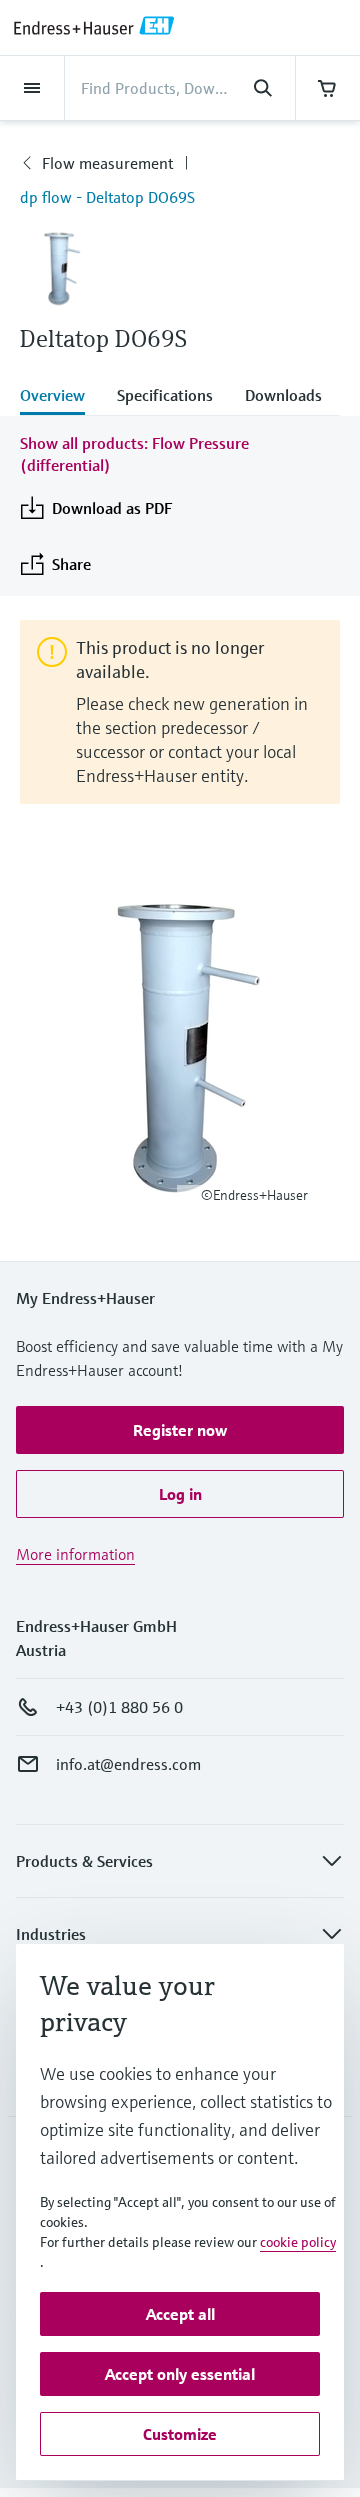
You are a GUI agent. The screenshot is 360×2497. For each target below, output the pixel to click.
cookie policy (298, 2242)
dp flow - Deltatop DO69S (107, 197)
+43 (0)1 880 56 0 (119, 1707)
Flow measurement (107, 163)
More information (75, 1554)
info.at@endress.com (128, 1764)
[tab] (60, 397)
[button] (180, 1430)
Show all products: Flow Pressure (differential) (134, 454)
